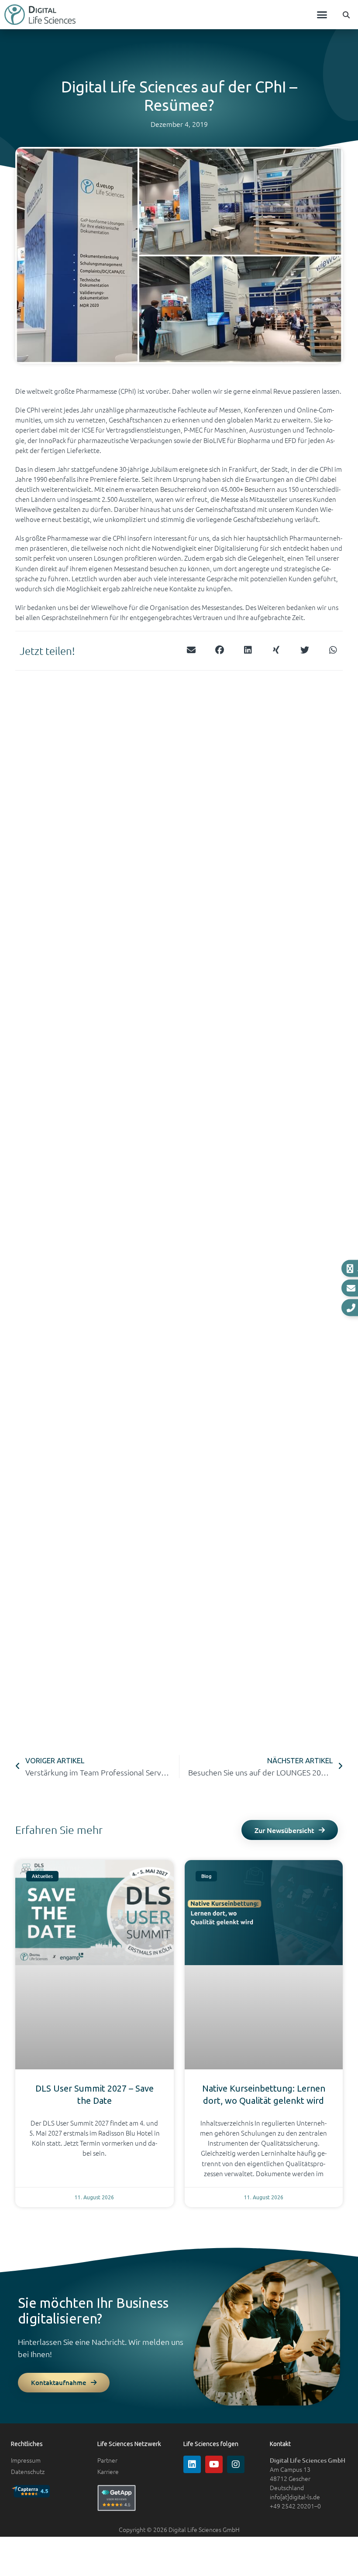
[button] (322, 15)
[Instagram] (236, 2464)
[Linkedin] (192, 2464)
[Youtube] (214, 2464)
